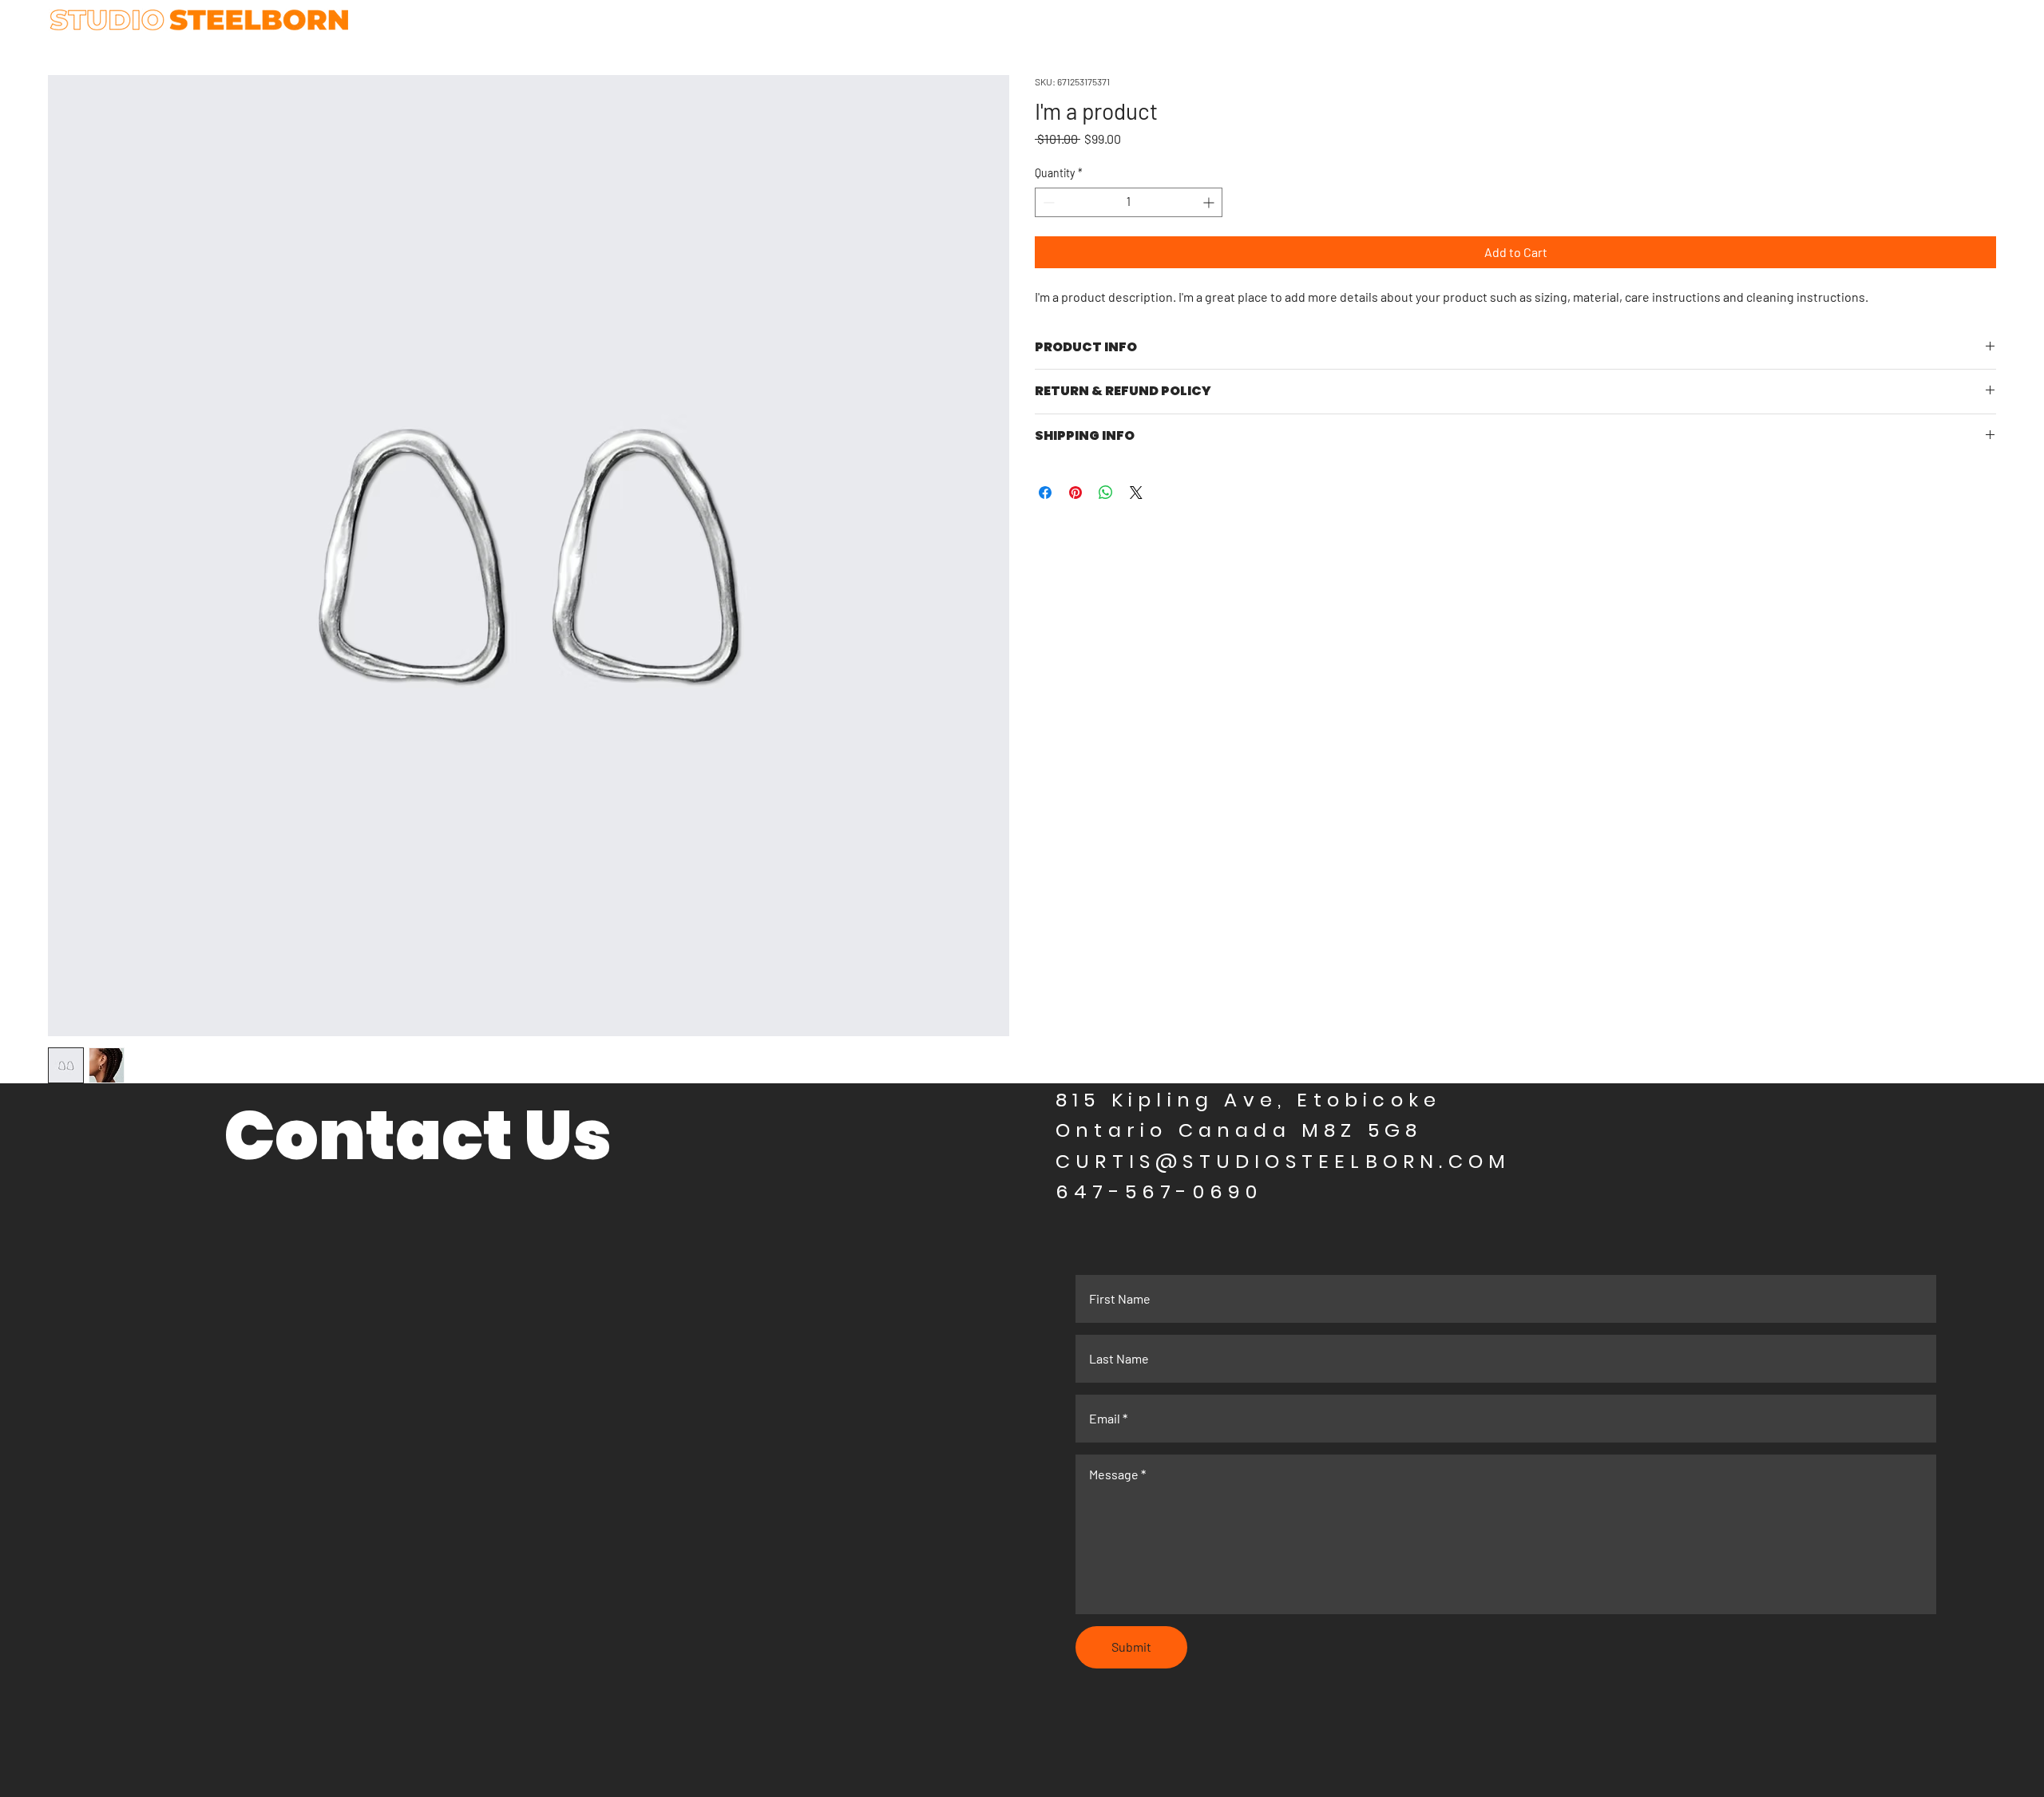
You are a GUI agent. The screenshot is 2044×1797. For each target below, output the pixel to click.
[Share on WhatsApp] (1106, 493)
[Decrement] (1047, 202)
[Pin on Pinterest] (1075, 493)
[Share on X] (1136, 493)
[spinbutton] (1129, 202)
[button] (1170, 71)
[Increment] (1210, 202)
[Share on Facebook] (1045, 493)
